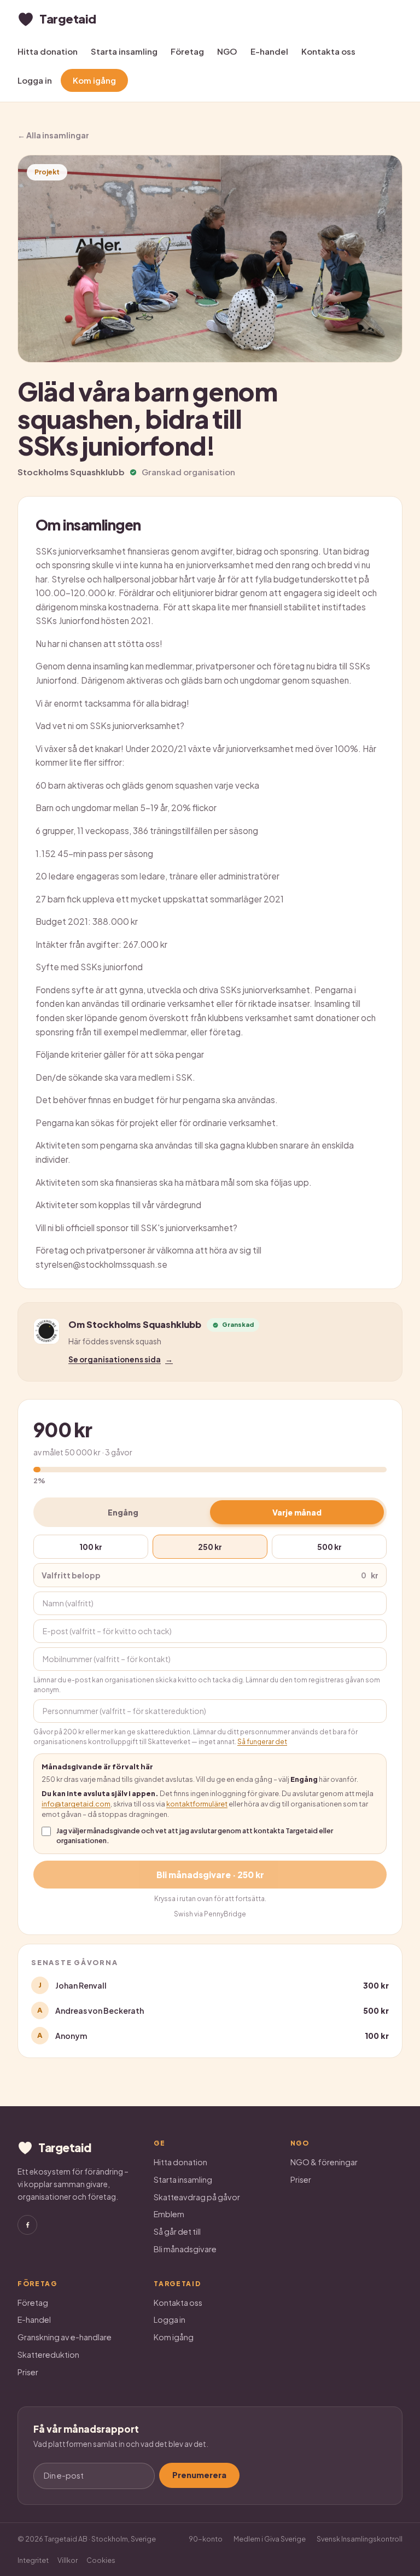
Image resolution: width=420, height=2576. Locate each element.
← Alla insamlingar (53, 135)
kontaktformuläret (197, 1804)
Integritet (33, 2560)
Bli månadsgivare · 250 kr (210, 1875)
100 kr (91, 1547)
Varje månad (297, 1512)
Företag (187, 51)
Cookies (101, 2560)
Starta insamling (124, 51)
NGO (227, 51)
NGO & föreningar (324, 2162)
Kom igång (94, 80)
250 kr (210, 1547)
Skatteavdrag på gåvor (197, 2197)
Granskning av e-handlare (65, 2337)
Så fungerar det (262, 1742)
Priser (301, 2179)
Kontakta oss (328, 51)
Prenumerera (199, 2475)
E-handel (269, 51)
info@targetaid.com (76, 1804)
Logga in (35, 80)
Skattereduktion (48, 2354)
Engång (123, 1512)
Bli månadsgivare (185, 2249)
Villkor (68, 2560)
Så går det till (177, 2231)
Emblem (169, 2214)
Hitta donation (48, 51)
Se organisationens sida (121, 1359)
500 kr (329, 1547)
